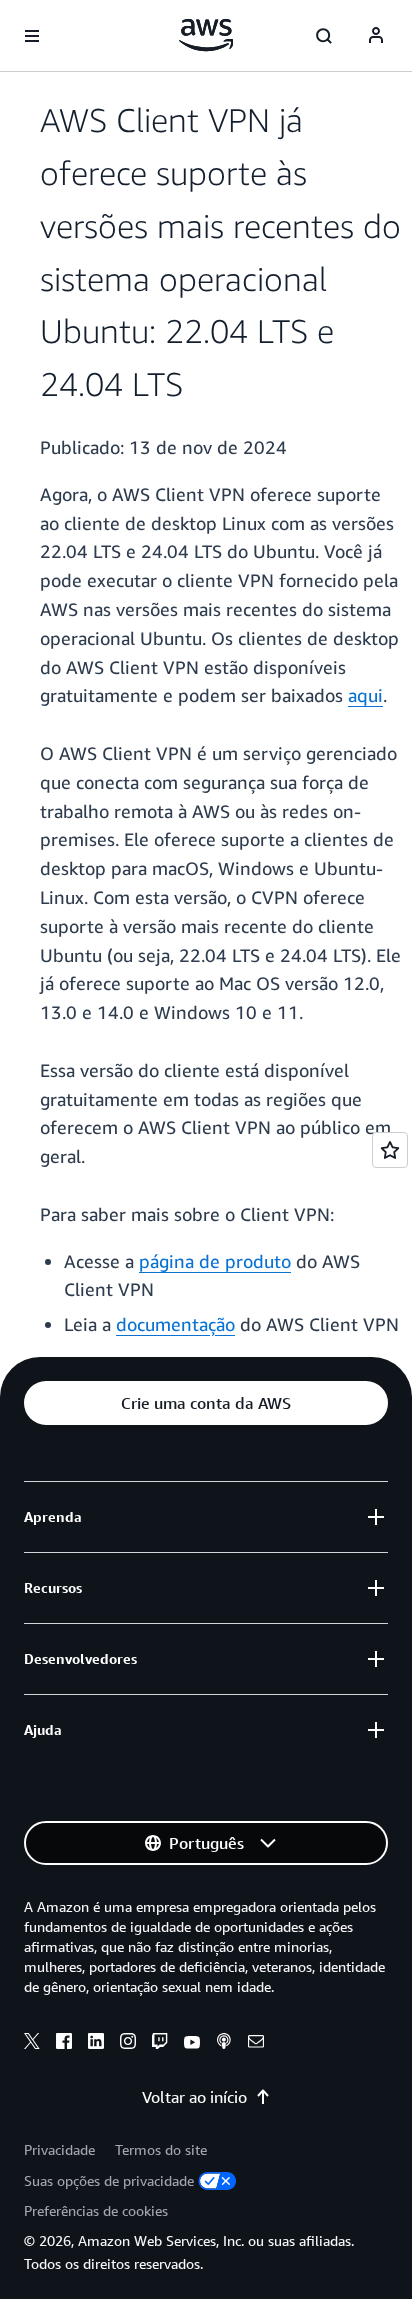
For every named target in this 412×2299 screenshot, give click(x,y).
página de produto (215, 1261)
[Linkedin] (96, 2044)
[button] (206, 1403)
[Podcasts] (224, 2044)
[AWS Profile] (376, 36)
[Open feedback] (390, 1150)
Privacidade (59, 2149)
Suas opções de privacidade (109, 2180)
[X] (32, 2044)
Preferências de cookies (96, 2210)
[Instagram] (128, 2044)
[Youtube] (192, 2044)
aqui (365, 695)
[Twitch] (160, 2044)
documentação (175, 1324)
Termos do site (161, 2149)
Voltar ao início (194, 2097)
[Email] (256, 2044)
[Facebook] (64, 2044)
